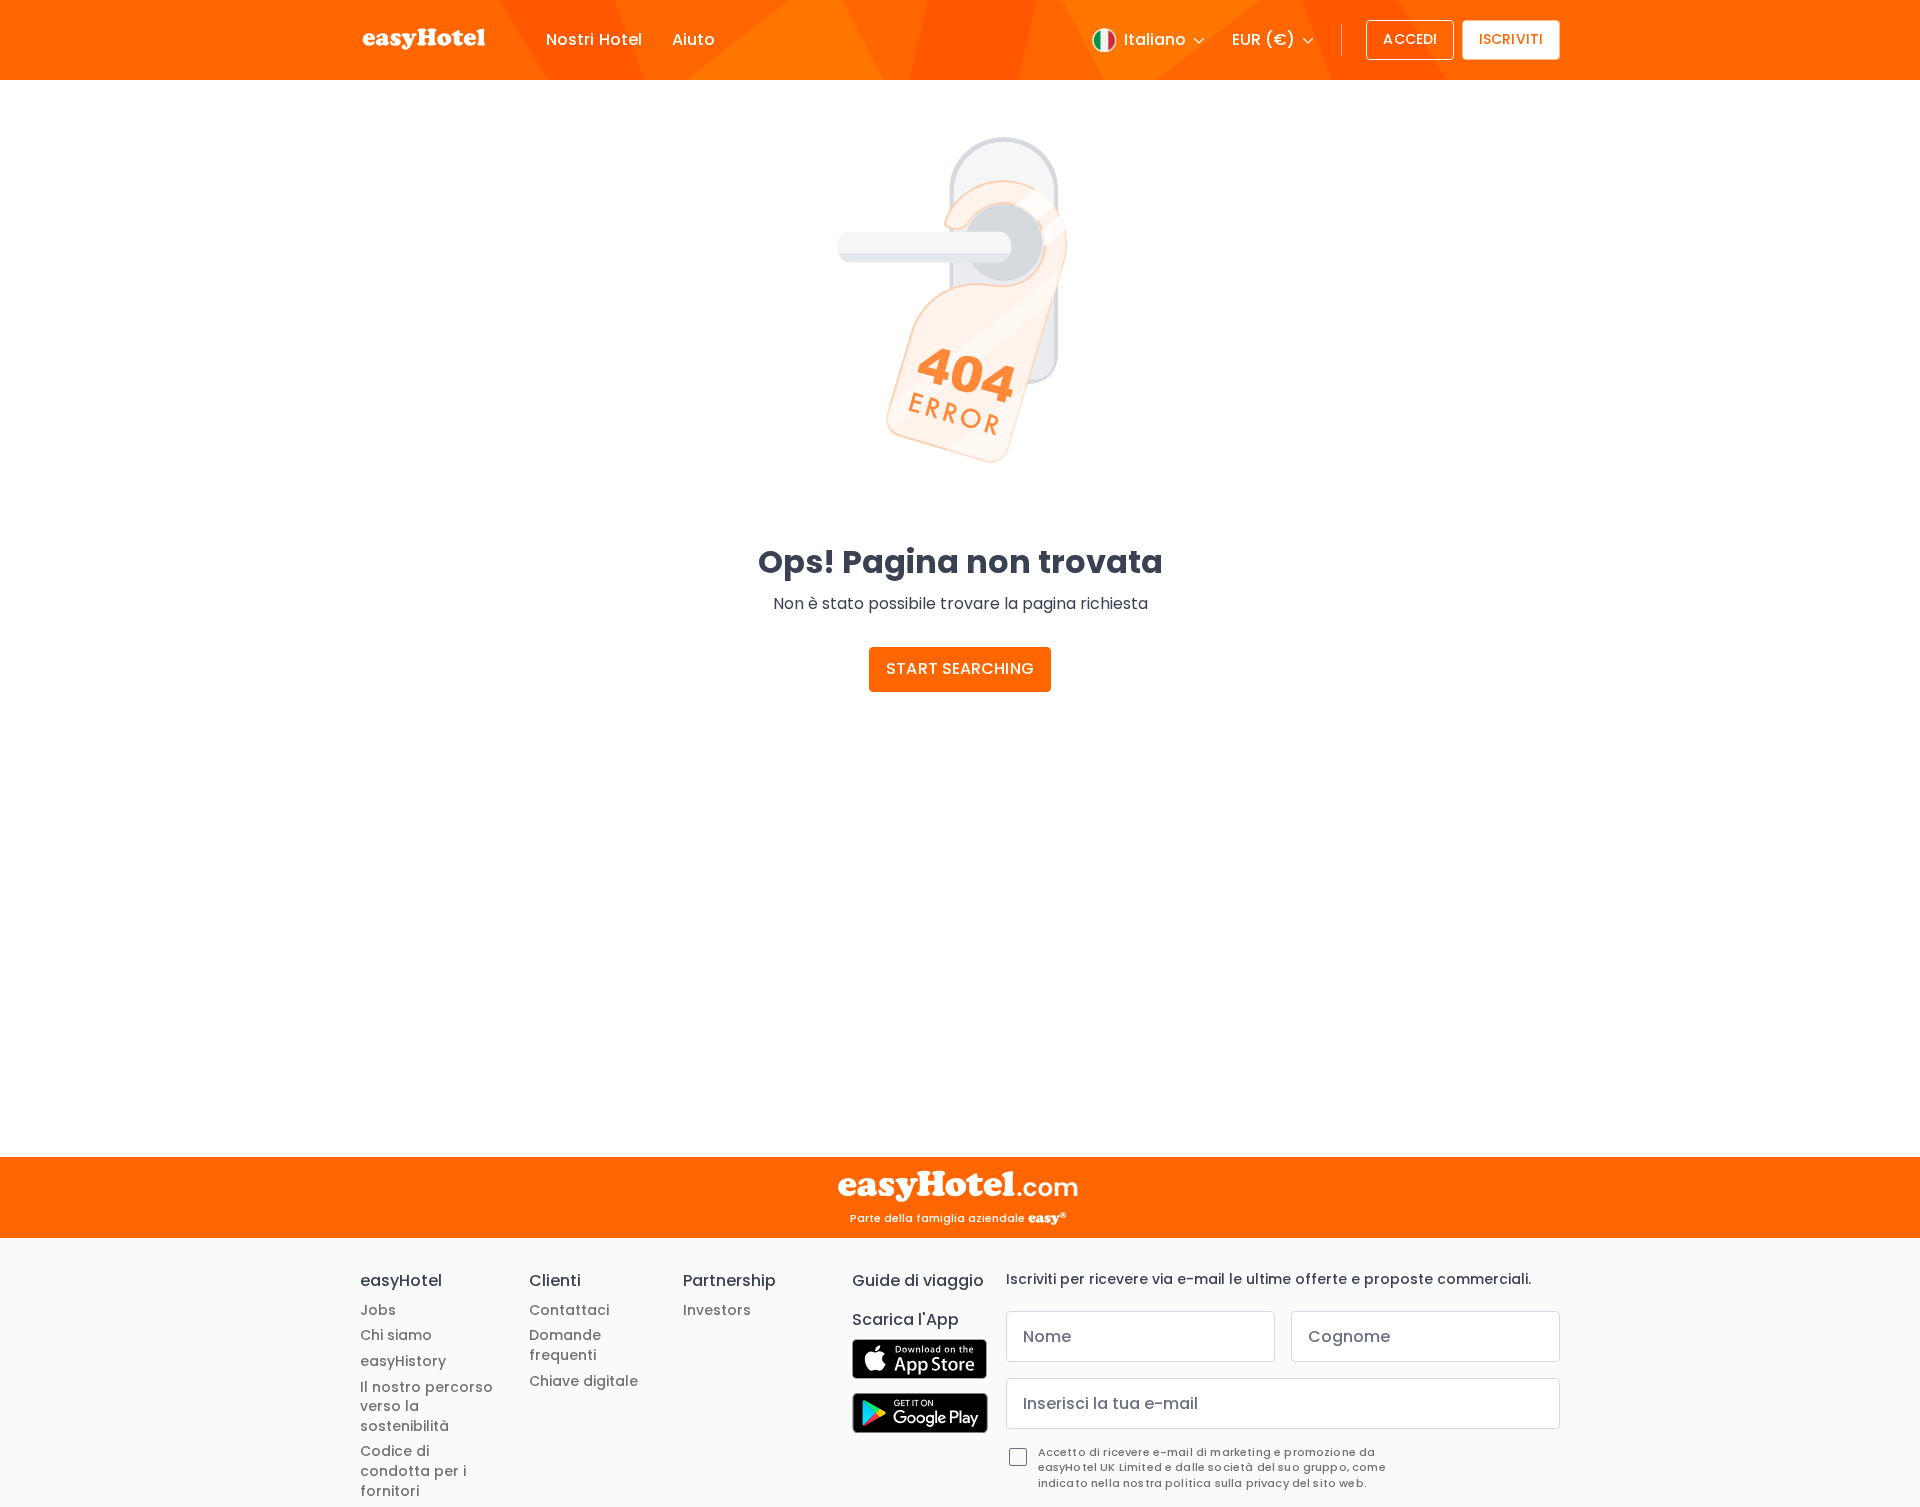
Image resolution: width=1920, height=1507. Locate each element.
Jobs (378, 1310)
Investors (717, 1310)
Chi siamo (396, 1335)
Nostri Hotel (594, 40)
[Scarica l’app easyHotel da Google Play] (920, 1416)
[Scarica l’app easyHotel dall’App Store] (919, 1362)
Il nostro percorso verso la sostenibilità (426, 1407)
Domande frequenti (565, 1345)
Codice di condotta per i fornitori (413, 1471)
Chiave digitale (583, 1381)
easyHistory (403, 1361)
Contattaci (569, 1310)
